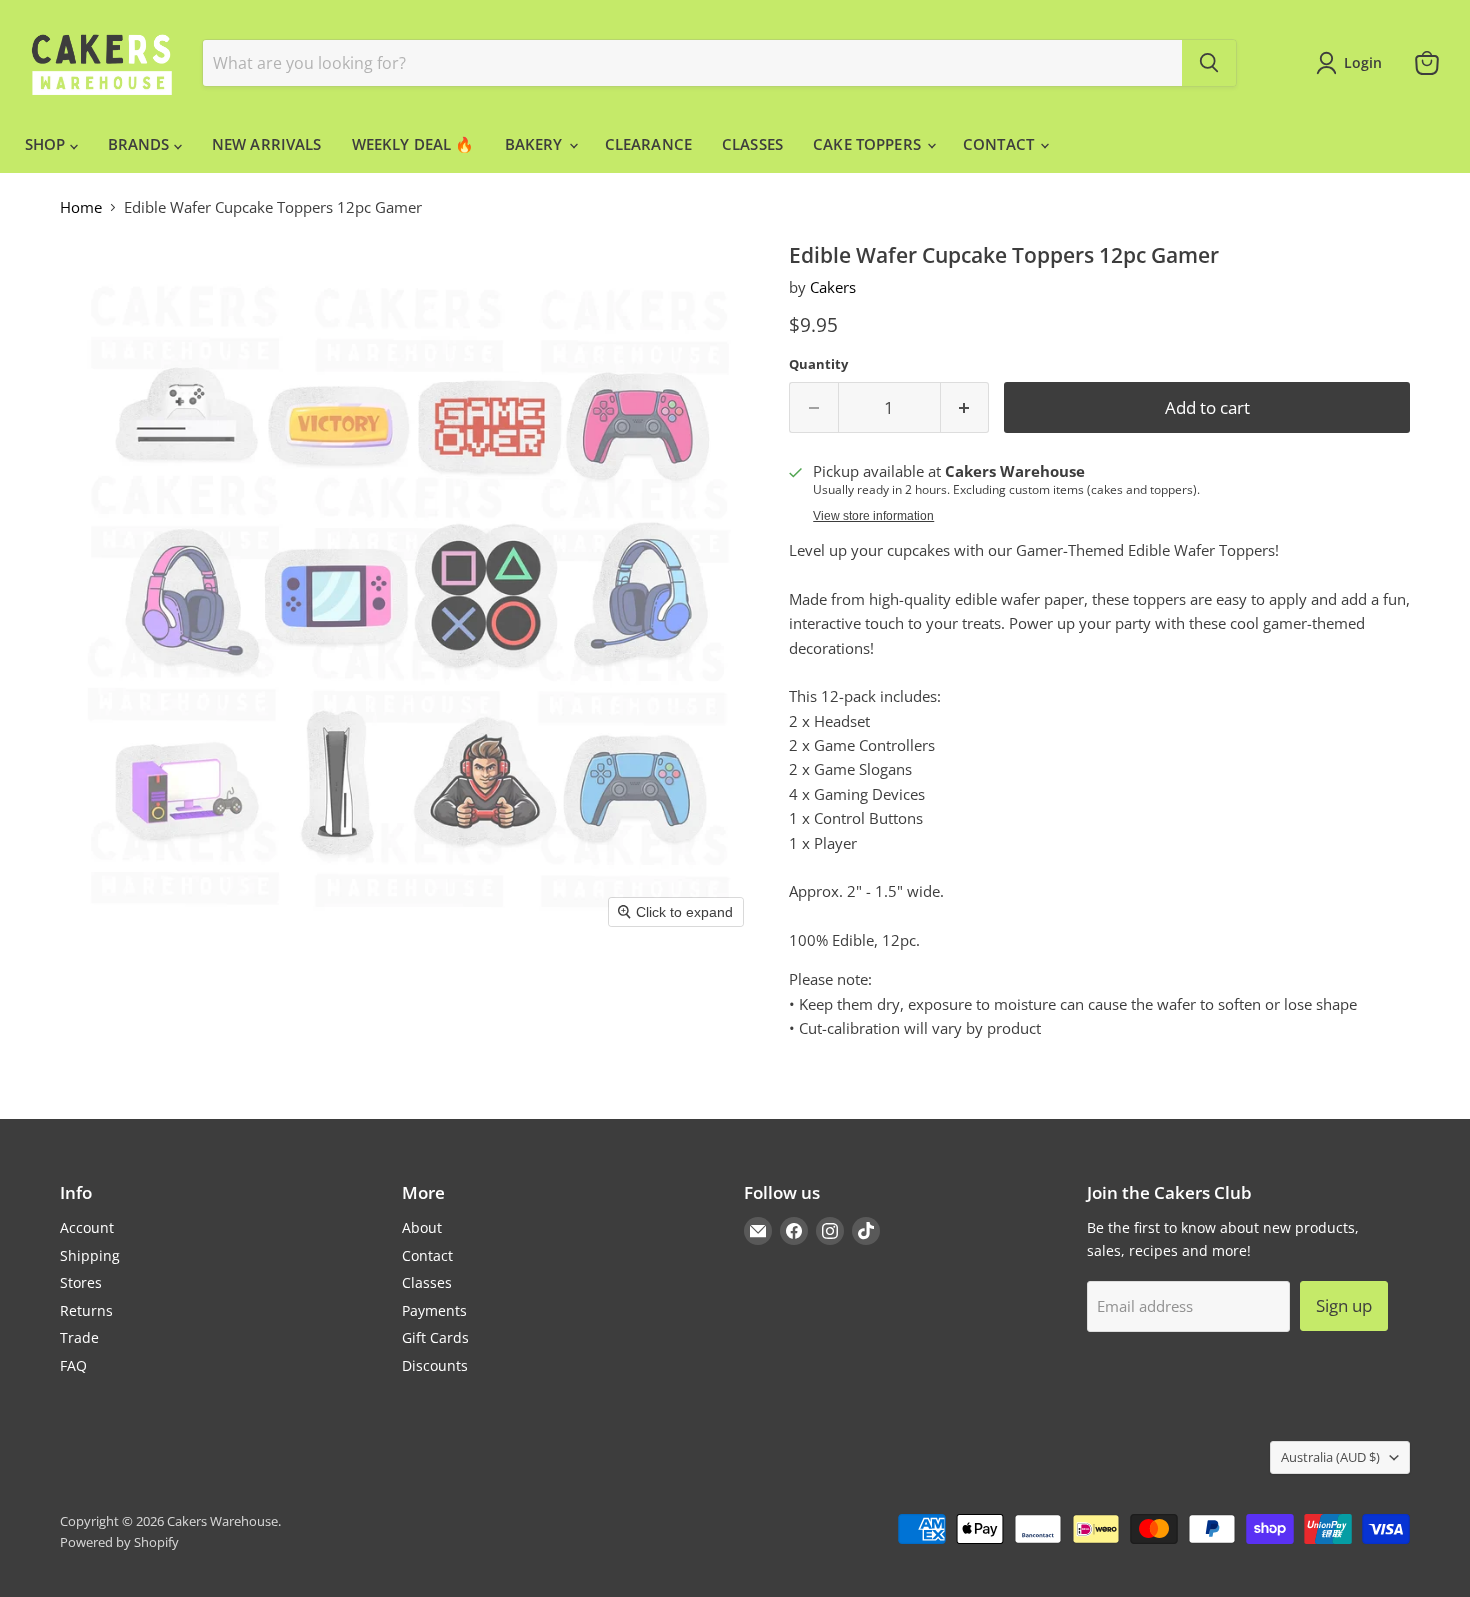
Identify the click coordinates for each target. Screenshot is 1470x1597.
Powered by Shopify (119, 1542)
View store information (873, 516)
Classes (427, 1282)
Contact (427, 1255)
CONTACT (1000, 144)
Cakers (833, 287)
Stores (81, 1282)
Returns (86, 1310)
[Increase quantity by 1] (965, 407)
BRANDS (141, 144)
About (422, 1227)
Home (81, 207)
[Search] (1209, 63)
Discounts (435, 1365)
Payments (434, 1310)
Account (87, 1227)
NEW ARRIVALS (267, 144)
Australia (1330, 1457)
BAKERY (536, 144)
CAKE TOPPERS (869, 144)
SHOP (47, 144)
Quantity (818, 364)
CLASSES (752, 144)
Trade (79, 1337)
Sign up (1344, 1305)
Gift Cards (435, 1337)
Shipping (90, 1255)
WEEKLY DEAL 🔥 (413, 144)
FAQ (73, 1365)
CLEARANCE (648, 144)
